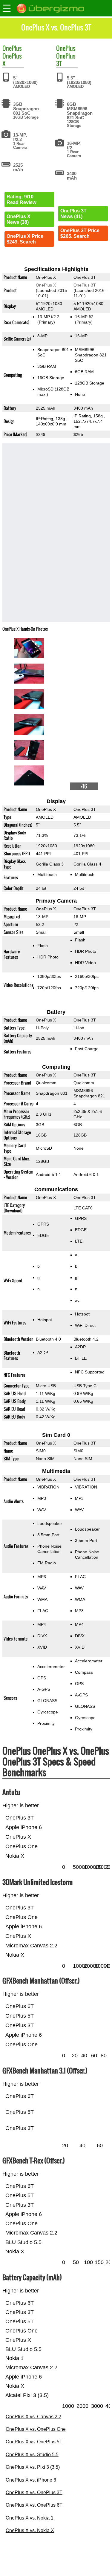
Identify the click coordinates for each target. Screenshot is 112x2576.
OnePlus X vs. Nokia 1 (30, 2518)
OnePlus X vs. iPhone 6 (31, 2480)
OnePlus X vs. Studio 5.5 (32, 2455)
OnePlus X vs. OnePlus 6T (34, 2505)
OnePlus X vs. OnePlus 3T (34, 2492)
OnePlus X (12, 60)
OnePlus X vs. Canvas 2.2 (33, 2417)
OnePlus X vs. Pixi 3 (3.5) (33, 2467)
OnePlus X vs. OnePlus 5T (34, 2442)
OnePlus (12, 48)
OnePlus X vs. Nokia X (30, 2530)
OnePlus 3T (66, 60)
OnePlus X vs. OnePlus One (36, 2429)
